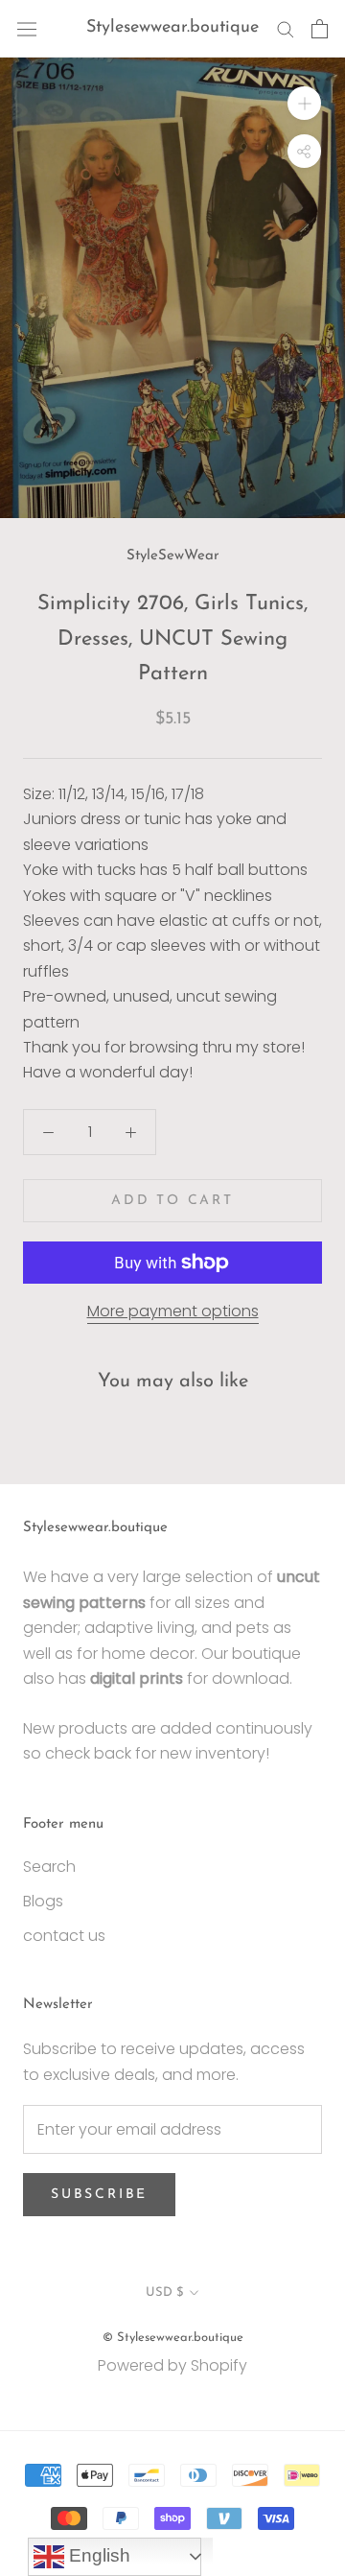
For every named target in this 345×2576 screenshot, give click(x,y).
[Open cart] (320, 29)
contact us (64, 1936)
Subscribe (99, 2195)
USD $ (164, 2292)
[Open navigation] (27, 29)
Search (49, 1867)
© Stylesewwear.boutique (173, 2338)
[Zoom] (304, 103)
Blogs (43, 1901)
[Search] (286, 28)
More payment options (173, 1311)
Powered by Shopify (172, 2365)
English (97, 2555)
